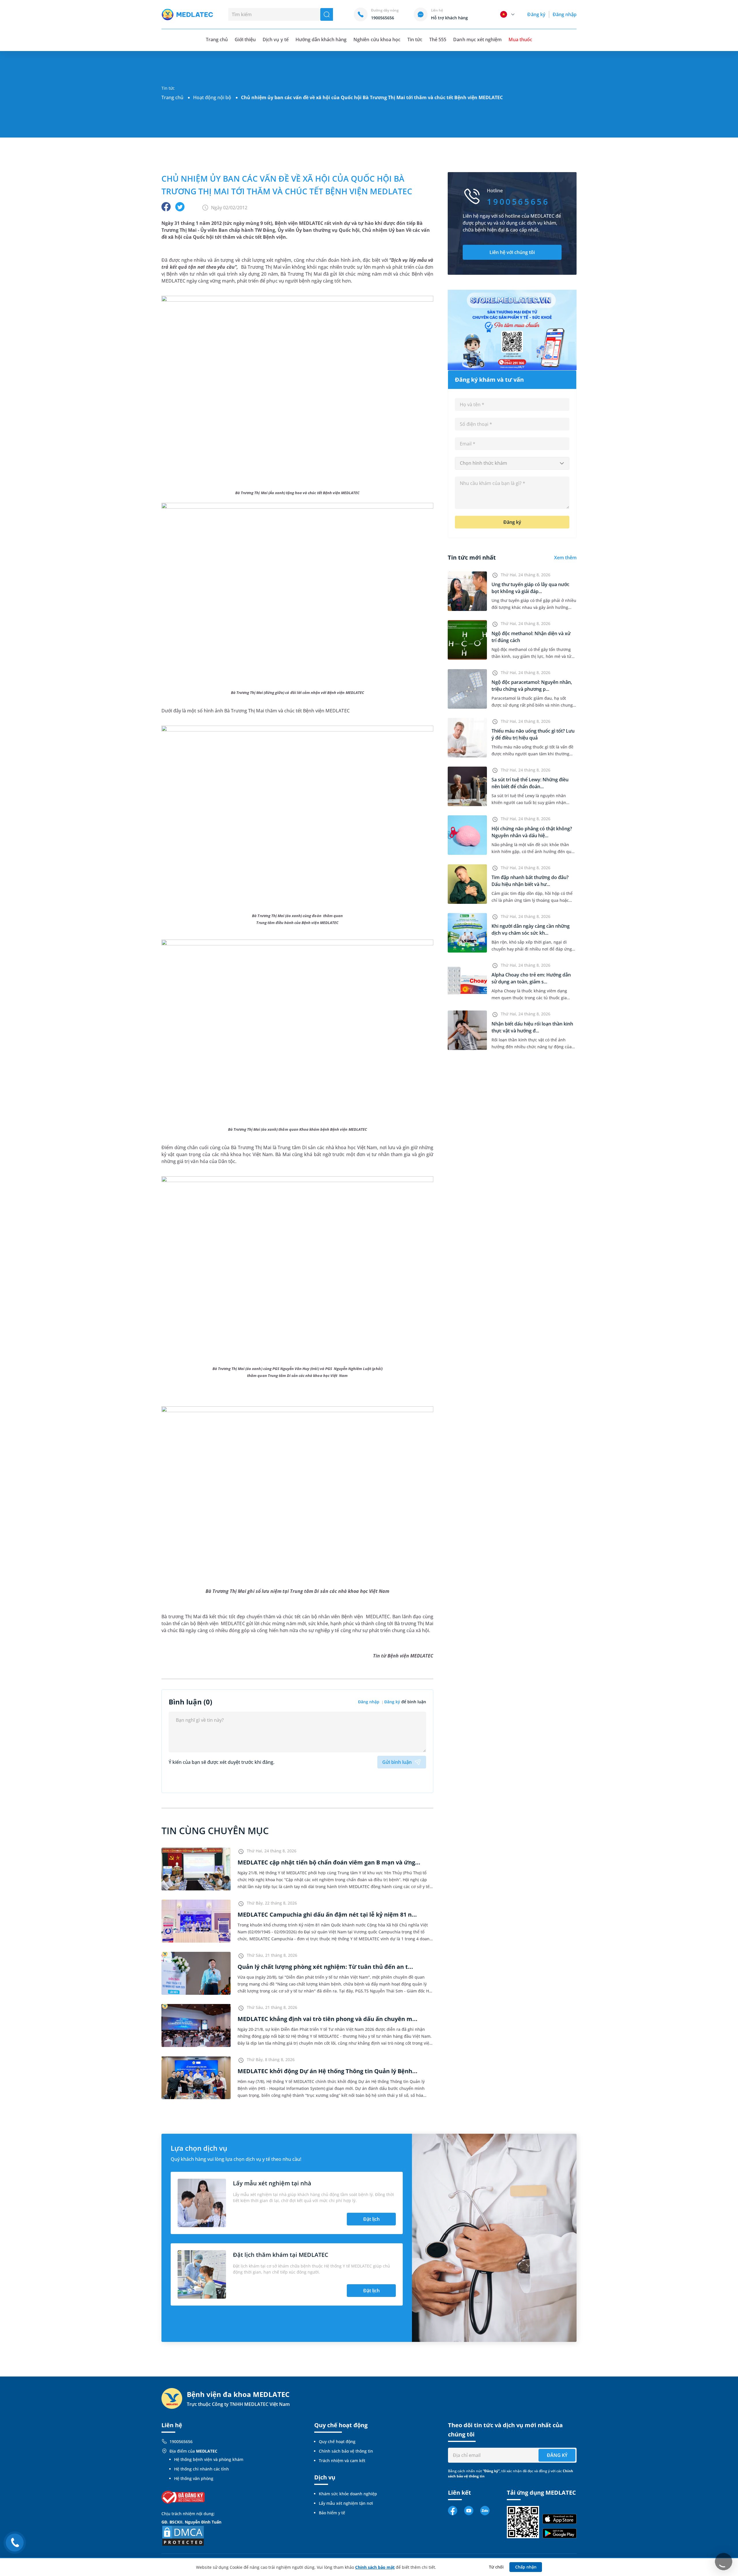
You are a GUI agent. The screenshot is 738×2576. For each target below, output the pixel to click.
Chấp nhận (526, 2567)
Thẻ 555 (438, 39)
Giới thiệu (245, 39)
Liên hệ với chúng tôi (512, 252)
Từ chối (496, 2567)
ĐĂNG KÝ (557, 2455)
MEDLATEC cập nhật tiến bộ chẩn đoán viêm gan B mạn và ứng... (329, 1862)
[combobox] (512, 463)
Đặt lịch (371, 2219)
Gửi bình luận (397, 1762)
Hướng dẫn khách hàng (321, 39)
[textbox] (512, 463)
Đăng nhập (565, 14)
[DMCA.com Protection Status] (183, 2535)
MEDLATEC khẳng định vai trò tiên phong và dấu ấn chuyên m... (327, 2019)
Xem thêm (565, 558)
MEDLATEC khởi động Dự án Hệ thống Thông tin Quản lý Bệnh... (327, 2071)
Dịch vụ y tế (275, 39)
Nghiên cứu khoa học (377, 39)
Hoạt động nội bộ (212, 97)
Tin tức (415, 39)
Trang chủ (172, 97)
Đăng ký (536, 14)
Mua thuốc (520, 39)
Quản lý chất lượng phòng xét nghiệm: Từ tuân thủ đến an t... (325, 1967)
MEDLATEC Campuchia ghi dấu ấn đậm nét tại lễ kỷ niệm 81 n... (327, 1914)
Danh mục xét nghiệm (477, 39)
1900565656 (181, 2442)
